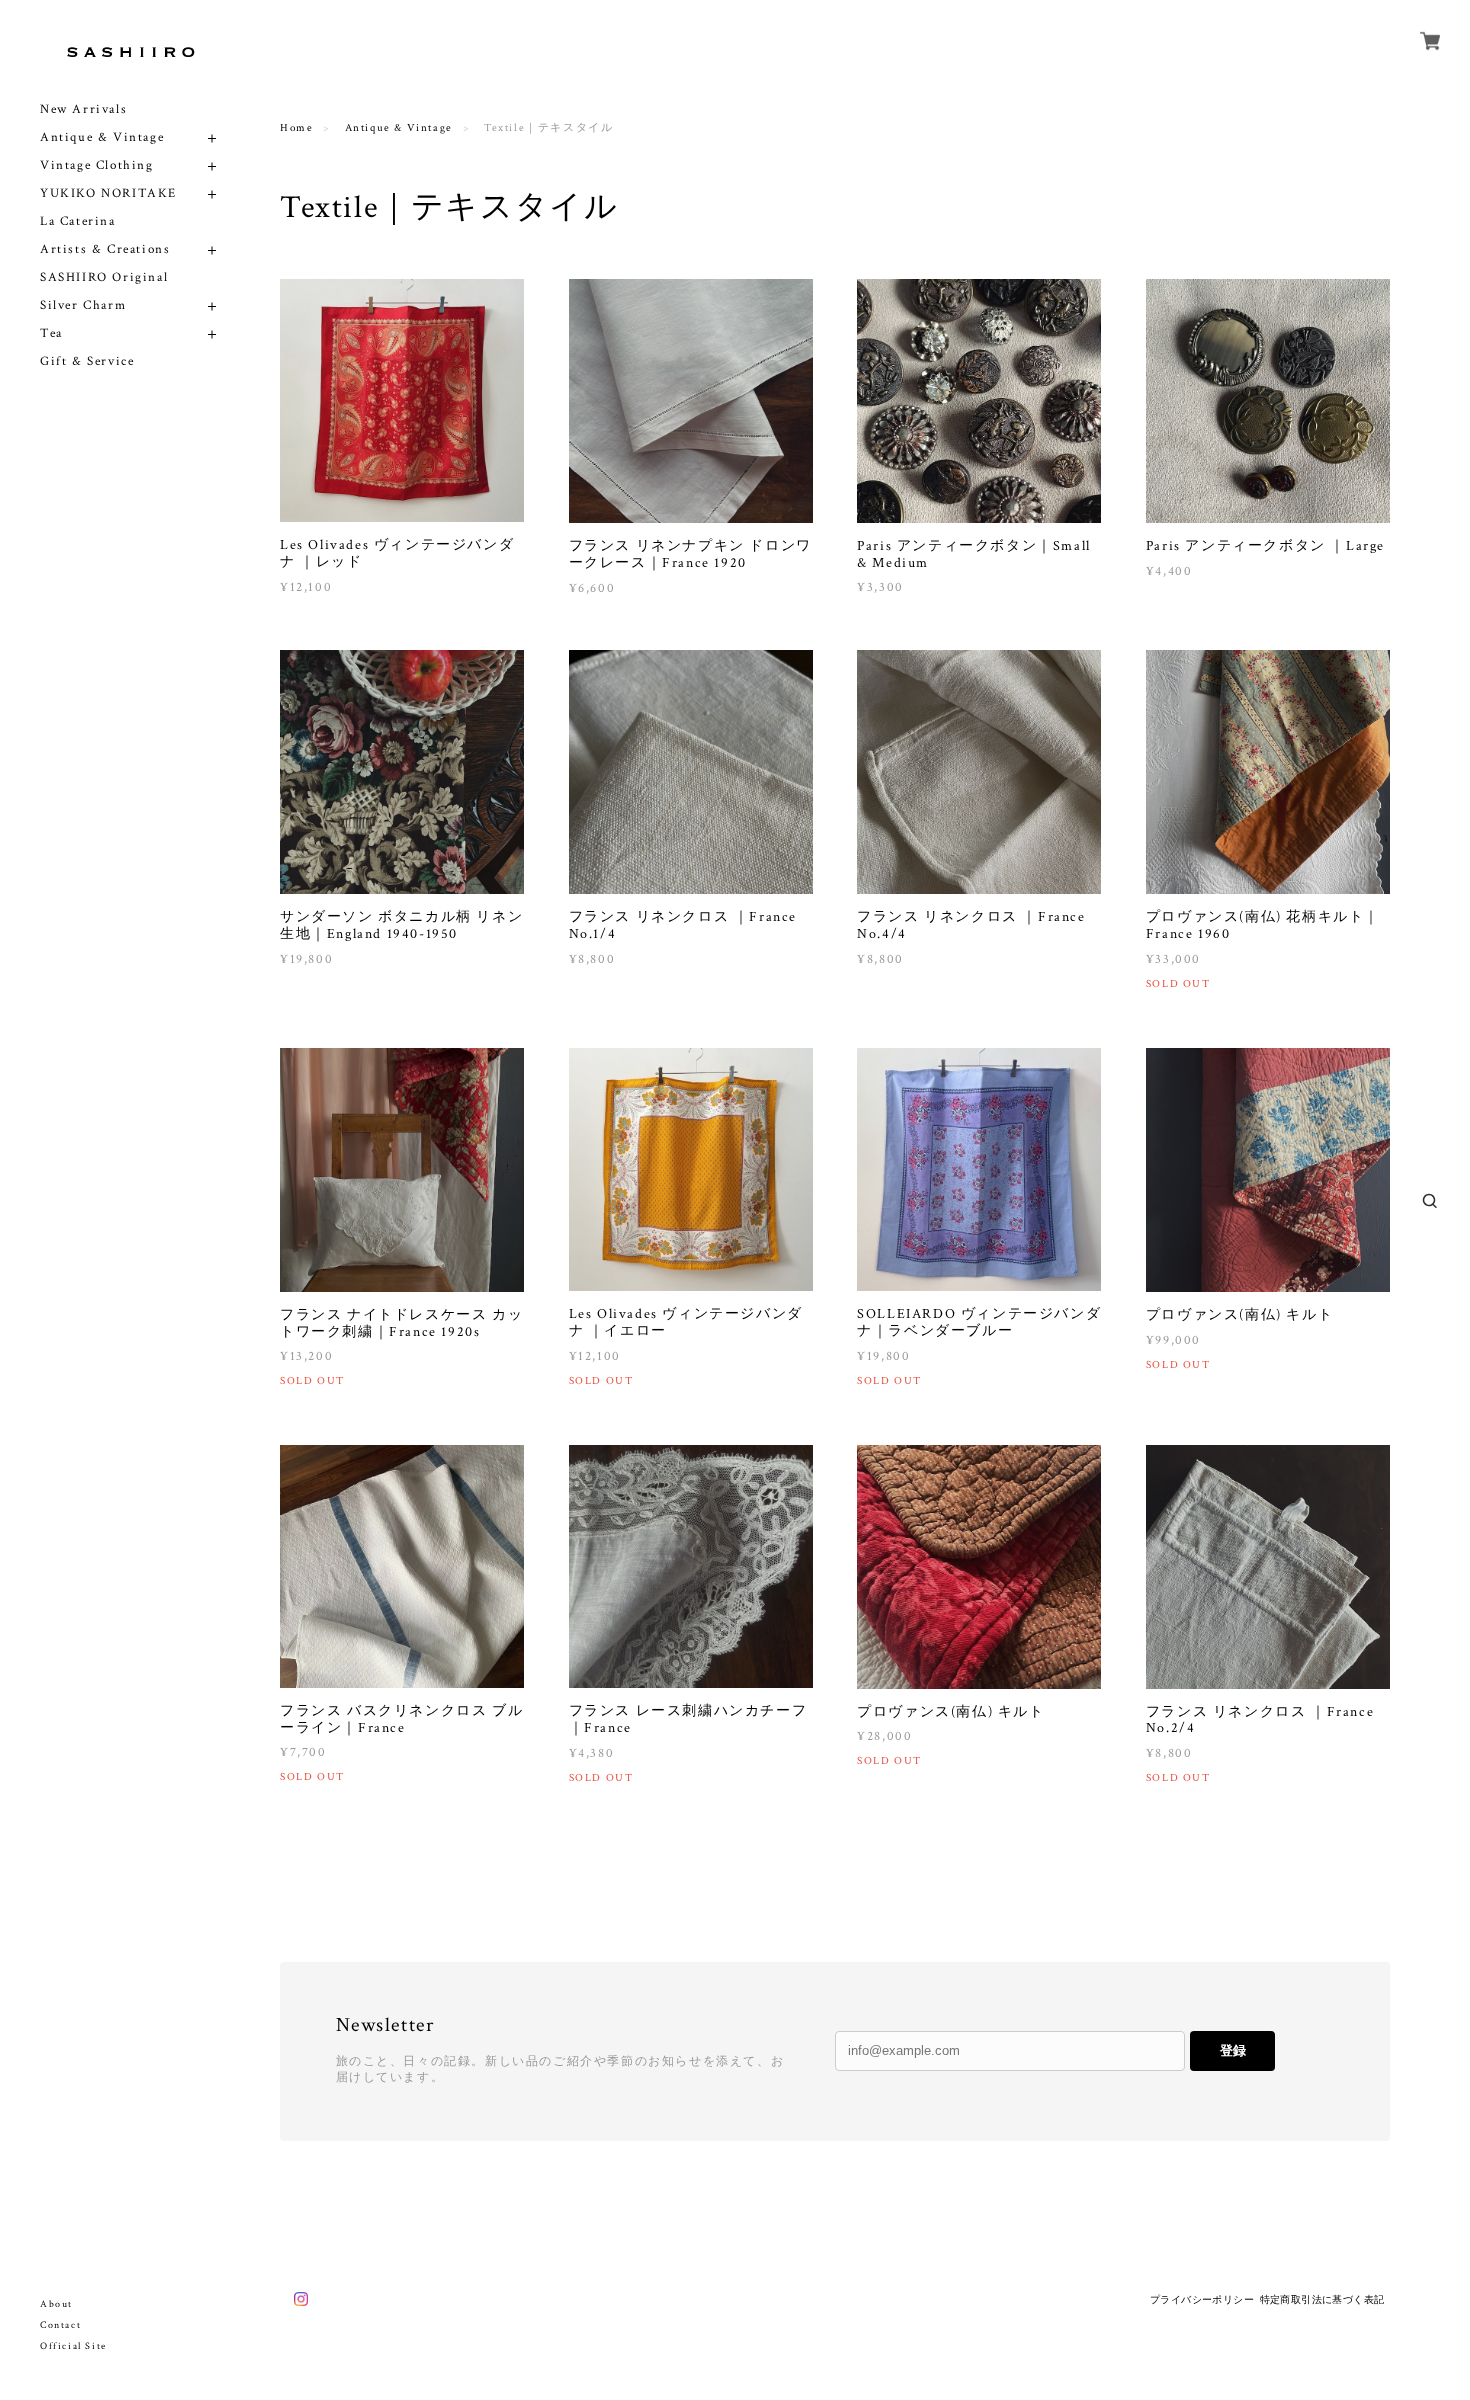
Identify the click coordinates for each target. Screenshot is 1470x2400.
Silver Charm (83, 305)
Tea (51, 333)
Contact (60, 2325)
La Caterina (78, 221)
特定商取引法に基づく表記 (1322, 2299)
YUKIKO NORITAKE (108, 193)
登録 (1233, 2050)
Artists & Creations (105, 249)
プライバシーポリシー (1202, 2299)
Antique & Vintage (102, 137)
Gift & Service (87, 361)
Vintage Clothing (97, 165)
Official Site (73, 2346)
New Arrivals (83, 109)
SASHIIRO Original (104, 277)
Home (296, 128)
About (56, 2304)
